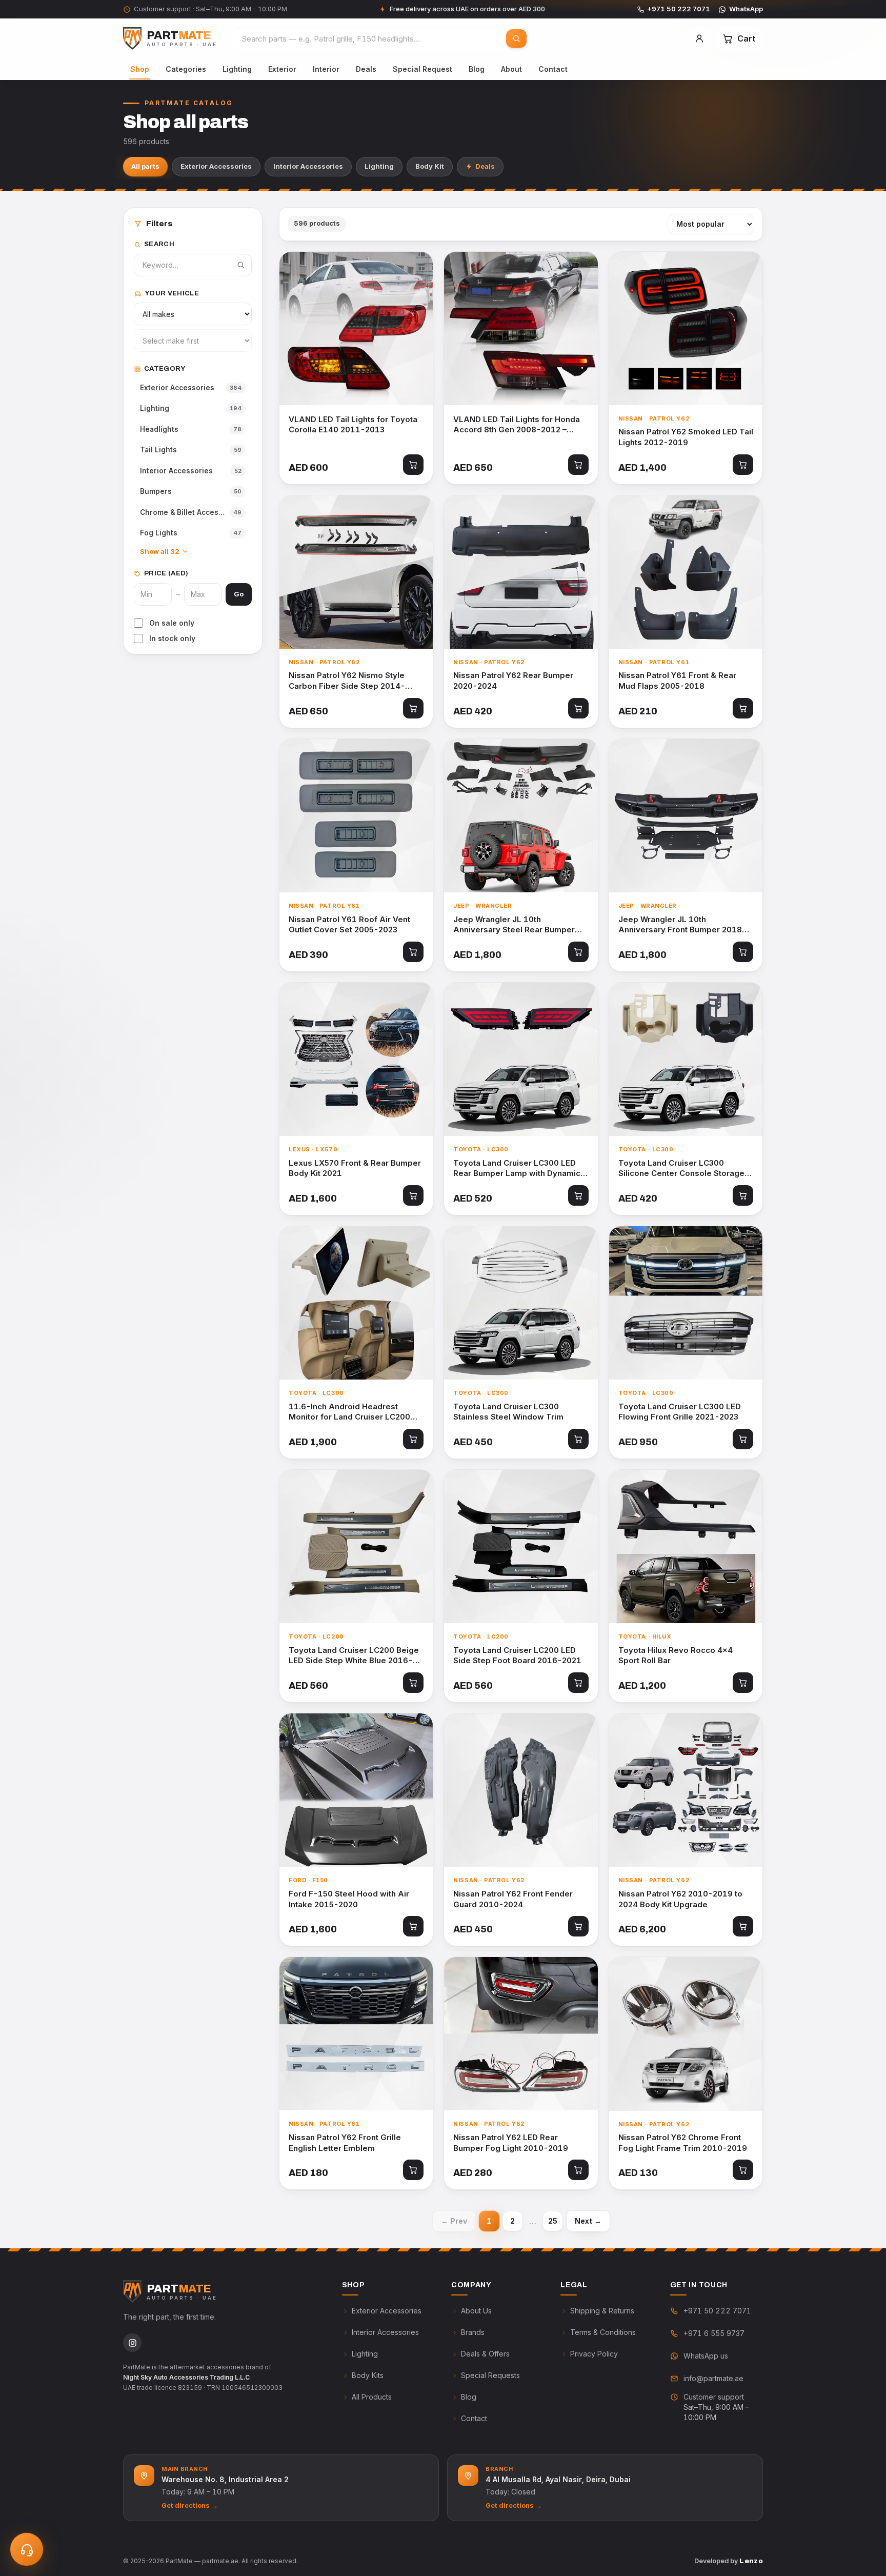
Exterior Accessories (216, 166)
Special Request (422, 69)
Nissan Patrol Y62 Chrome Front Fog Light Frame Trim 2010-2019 (683, 2143)
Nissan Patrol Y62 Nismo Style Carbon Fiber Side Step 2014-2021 (347, 681)
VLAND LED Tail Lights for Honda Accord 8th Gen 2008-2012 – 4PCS (517, 425)
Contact (553, 69)
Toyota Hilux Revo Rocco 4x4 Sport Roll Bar (676, 1655)
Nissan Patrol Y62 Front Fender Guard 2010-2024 (513, 1899)
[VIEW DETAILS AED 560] (356, 1546)
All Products (372, 2397)
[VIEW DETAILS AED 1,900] (356, 1303)
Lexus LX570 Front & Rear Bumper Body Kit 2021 (355, 1168)
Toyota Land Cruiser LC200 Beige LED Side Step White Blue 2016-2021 (354, 1656)
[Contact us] (27, 2549)
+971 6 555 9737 (714, 2333)
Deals (366, 69)
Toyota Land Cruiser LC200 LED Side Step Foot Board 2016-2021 (517, 1655)
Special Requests (490, 2375)
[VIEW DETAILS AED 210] (686, 572)
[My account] (699, 38)
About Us (476, 2311)
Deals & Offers (485, 2354)
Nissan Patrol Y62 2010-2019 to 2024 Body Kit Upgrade (680, 1899)
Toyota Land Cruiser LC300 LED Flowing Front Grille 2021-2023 (680, 1412)
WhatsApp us (706, 2356)
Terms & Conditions (603, 2332)
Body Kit (430, 166)
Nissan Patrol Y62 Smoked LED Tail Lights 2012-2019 (686, 437)
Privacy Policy (594, 2354)
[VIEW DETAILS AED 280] (521, 2034)
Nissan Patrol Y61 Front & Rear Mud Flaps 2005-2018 (677, 681)
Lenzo (751, 2561)
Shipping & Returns (602, 2311)
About (511, 69)
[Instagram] (132, 2343)
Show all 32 (160, 551)
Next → (588, 2221)
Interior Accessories (308, 166)
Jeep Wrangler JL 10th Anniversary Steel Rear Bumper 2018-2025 (514, 925)
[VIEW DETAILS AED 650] (521, 328)
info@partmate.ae (713, 2378)
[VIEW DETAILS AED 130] (686, 2034)
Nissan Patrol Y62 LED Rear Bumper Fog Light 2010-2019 (511, 2143)
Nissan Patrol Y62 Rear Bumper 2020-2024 (513, 681)
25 (553, 2221)
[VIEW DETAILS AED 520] (521, 1059)
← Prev (454, 2221)
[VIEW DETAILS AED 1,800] (521, 816)
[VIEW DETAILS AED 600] (356, 328)
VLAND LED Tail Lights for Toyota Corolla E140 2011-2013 (353, 425)
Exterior (282, 69)
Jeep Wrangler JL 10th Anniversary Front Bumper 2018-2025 (682, 925)
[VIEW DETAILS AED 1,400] (686, 328)
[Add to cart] (413, 465)
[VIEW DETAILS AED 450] (521, 1303)
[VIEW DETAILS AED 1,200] (686, 1546)
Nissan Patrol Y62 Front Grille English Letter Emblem (345, 2143)
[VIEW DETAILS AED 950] (686, 1303)
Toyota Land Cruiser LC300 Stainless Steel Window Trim (508, 1412)
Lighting (237, 69)
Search (159, 244)
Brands (473, 2332)
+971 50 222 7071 (679, 9)
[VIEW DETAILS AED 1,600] (356, 1059)
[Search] (516, 38)
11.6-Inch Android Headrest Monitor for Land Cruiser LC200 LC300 (349, 1412)
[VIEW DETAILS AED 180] (356, 2034)
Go (239, 594)
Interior (326, 69)
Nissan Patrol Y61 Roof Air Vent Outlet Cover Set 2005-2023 (349, 925)
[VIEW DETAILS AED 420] (521, 572)
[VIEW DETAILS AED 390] (356, 816)
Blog (477, 69)
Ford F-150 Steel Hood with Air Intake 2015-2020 (349, 1899)
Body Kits (368, 2375)
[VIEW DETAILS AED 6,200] (686, 1790)
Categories (186, 69)
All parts (145, 166)
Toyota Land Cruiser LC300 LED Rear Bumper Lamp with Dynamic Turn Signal (517, 1169)
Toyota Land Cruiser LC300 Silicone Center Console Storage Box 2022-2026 (681, 1169)
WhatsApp (746, 9)
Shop (140, 69)
